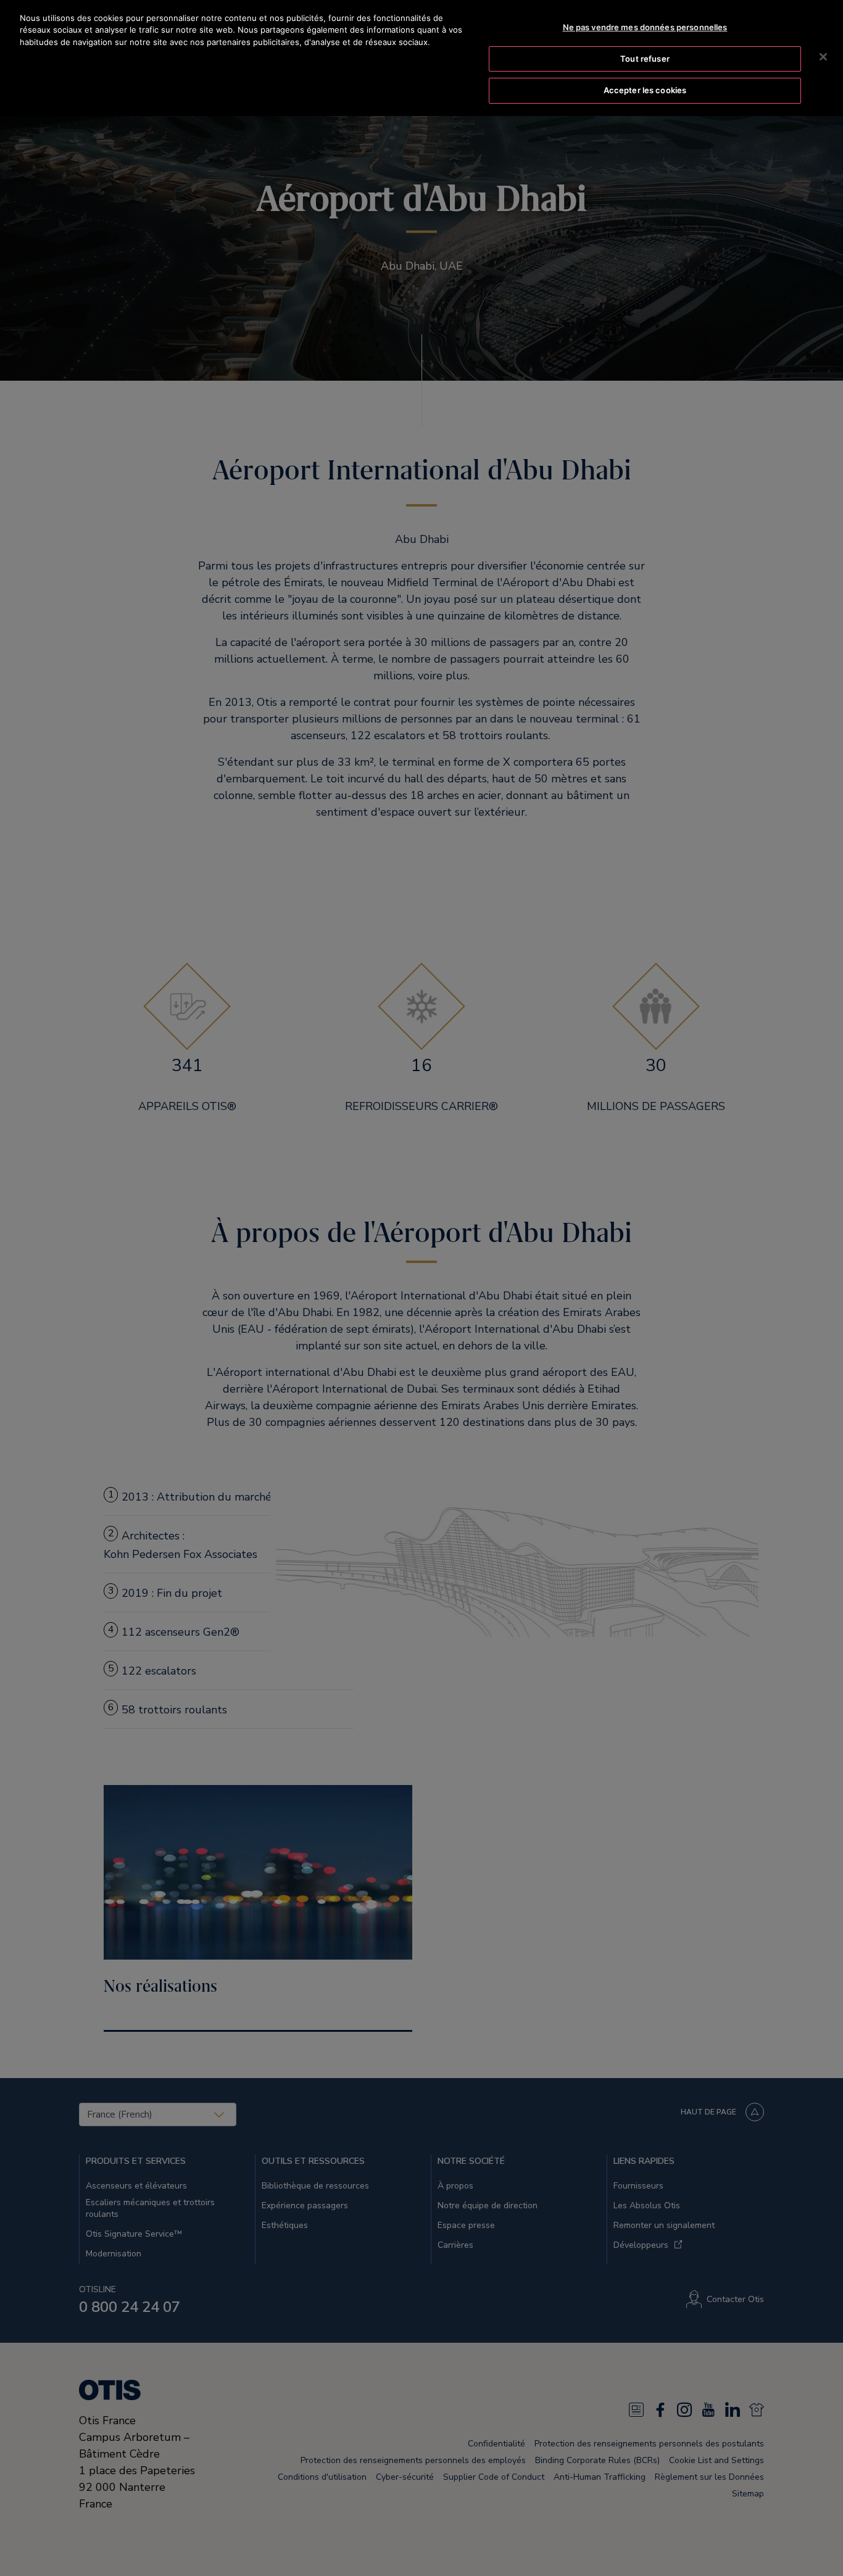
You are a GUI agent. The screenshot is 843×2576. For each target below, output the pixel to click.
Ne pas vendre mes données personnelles (645, 27)
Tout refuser (645, 59)
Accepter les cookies (645, 90)
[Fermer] (823, 57)
